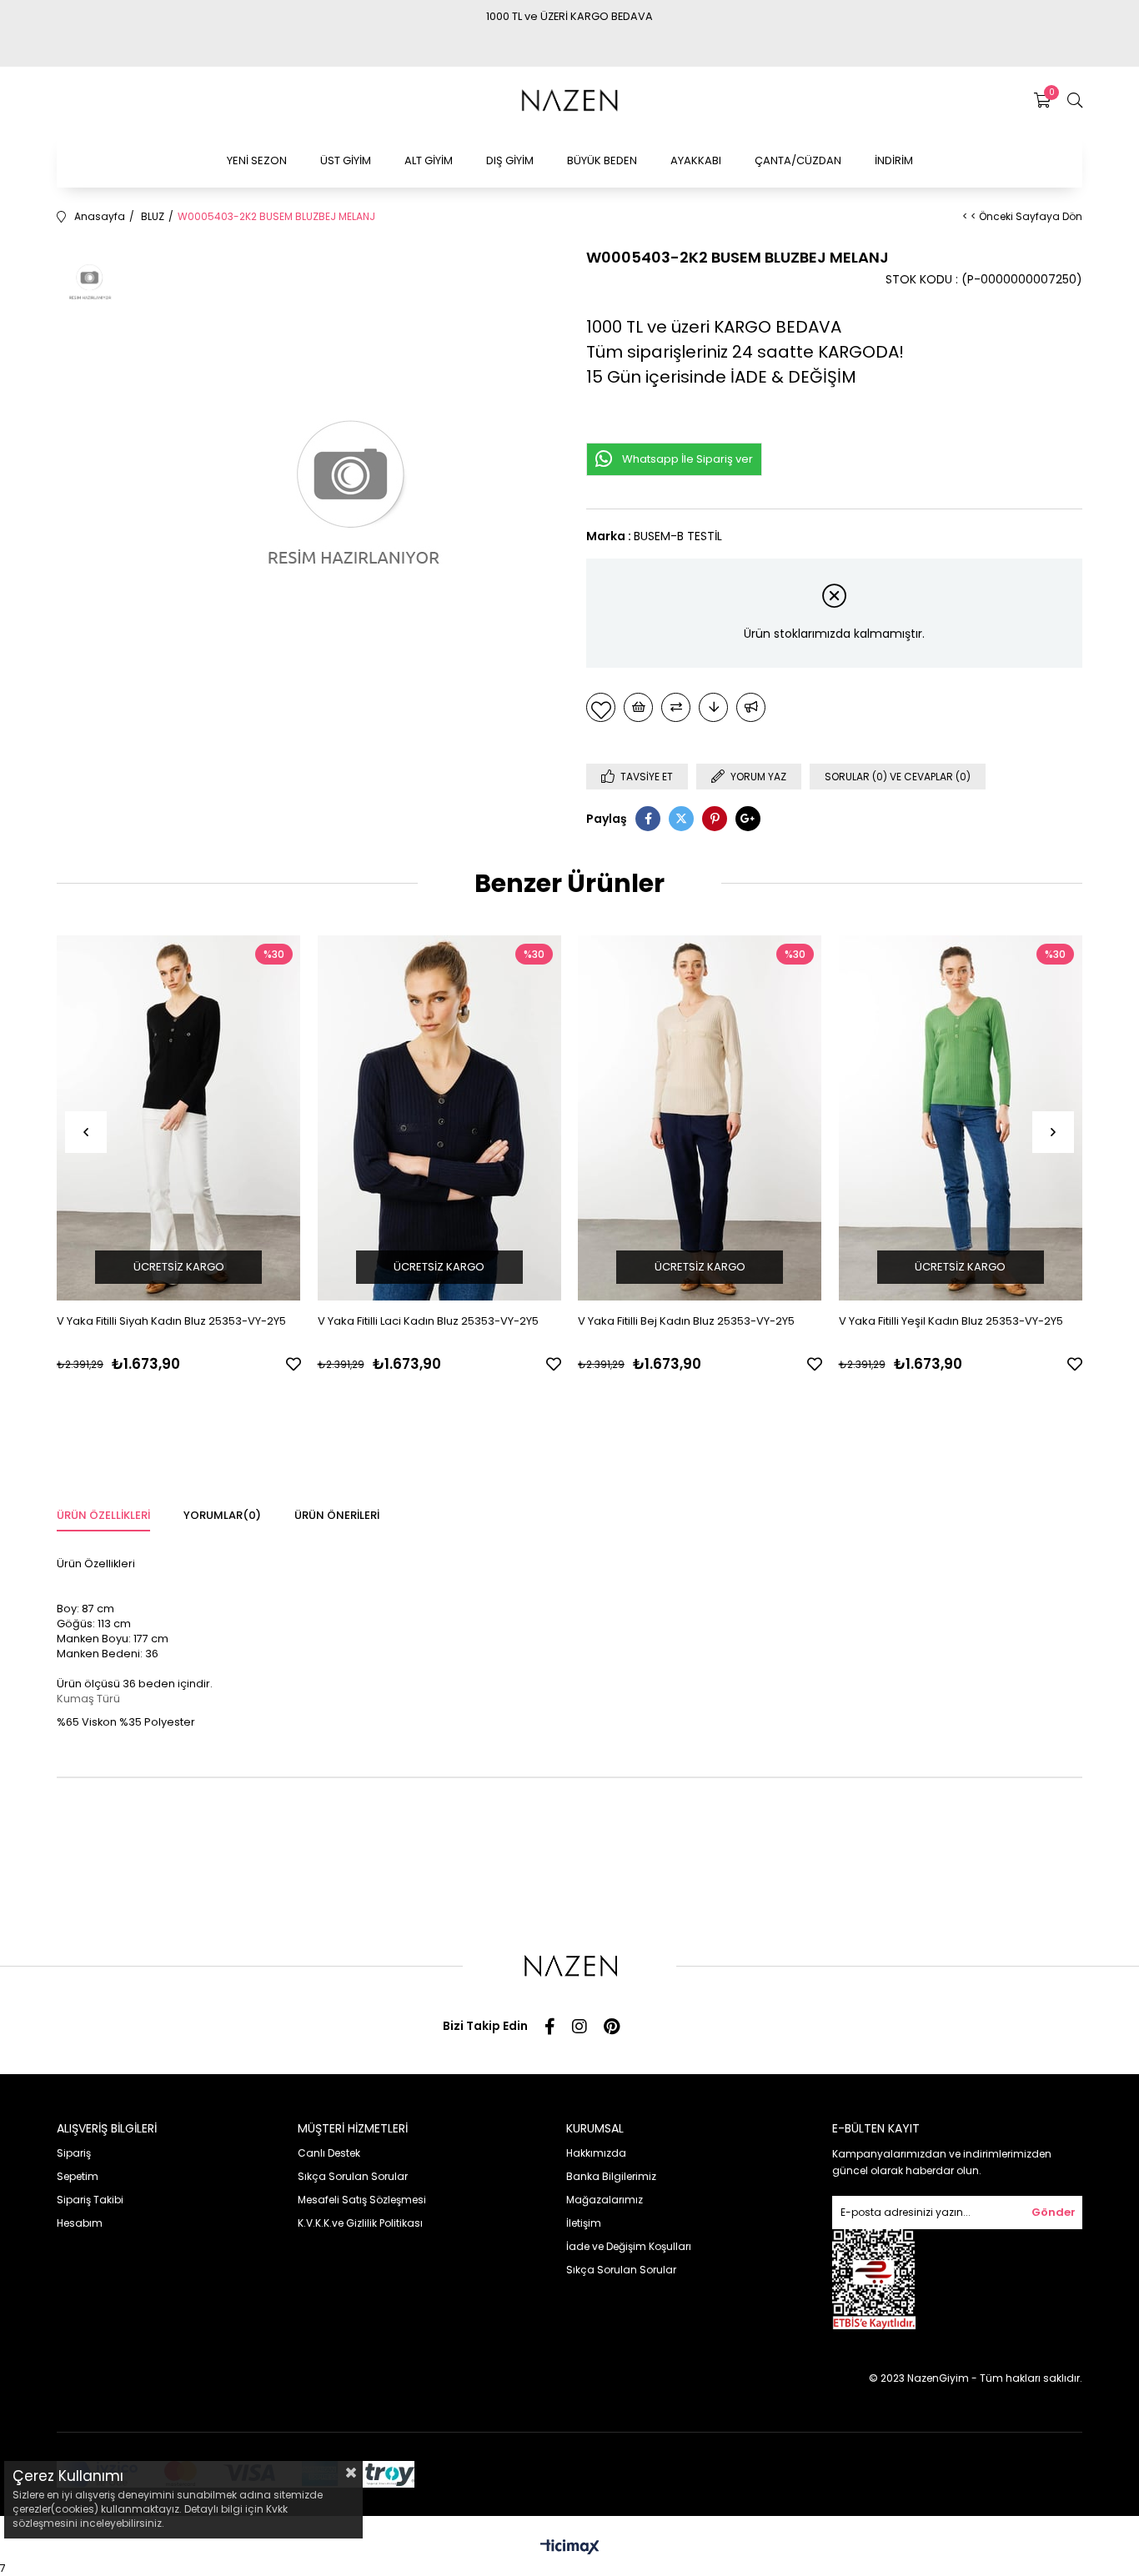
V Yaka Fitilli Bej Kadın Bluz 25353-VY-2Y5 (686, 1321)
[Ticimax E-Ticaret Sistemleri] (570, 2548)
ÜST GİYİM (346, 160)
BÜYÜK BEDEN (602, 160)
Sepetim (78, 2176)
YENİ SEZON (257, 160)
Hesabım (80, 2223)
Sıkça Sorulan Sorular (353, 2176)
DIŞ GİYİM (510, 160)
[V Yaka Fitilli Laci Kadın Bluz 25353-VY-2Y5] (440, 1118)
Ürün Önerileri (337, 1515)
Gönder (1054, 2212)
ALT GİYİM (429, 160)
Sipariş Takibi (90, 2200)
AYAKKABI (696, 160)
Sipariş (74, 2153)
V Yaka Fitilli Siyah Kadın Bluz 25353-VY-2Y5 (171, 1321)
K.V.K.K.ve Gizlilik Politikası (360, 2223)
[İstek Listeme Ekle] (638, 707)
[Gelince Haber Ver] (751, 707)
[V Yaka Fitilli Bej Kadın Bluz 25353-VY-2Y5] (700, 1118)
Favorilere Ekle (294, 1364)
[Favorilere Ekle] (601, 707)
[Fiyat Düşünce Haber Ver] (713, 707)
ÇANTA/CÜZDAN (798, 160)
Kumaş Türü (88, 1699)
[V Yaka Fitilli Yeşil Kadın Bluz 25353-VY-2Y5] (961, 1118)
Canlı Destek (329, 2153)
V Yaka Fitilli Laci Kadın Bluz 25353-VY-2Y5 (428, 1321)
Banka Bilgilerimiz (611, 2176)
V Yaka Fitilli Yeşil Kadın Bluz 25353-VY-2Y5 (951, 1321)
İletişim (584, 2223)
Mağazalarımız (605, 2200)
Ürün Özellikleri (103, 1515)
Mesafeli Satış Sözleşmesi (362, 2200)
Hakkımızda (596, 2153)
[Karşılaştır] (676, 707)
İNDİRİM (894, 160)
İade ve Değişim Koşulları (629, 2246)
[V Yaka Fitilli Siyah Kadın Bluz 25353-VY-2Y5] (179, 1118)
